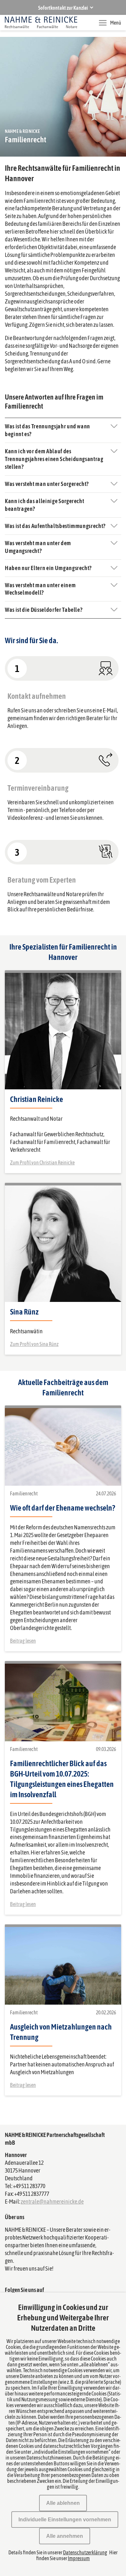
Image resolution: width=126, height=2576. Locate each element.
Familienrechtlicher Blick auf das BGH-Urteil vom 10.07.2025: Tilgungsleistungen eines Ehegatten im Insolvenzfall (62, 1779)
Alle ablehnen (63, 2503)
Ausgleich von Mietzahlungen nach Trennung (61, 2032)
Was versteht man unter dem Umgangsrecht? (38, 547)
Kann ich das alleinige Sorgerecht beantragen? (44, 505)
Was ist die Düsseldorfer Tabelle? (44, 610)
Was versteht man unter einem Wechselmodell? (40, 589)
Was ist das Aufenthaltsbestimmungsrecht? (55, 526)
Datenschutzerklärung (85, 2552)
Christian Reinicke (37, 1099)
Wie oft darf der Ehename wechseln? (63, 1508)
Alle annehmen (65, 2536)
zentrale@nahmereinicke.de (52, 2202)
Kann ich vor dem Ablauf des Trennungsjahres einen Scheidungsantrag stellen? (54, 459)
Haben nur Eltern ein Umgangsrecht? (48, 568)
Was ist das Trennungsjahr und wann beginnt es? (47, 430)
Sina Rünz (24, 1312)
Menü (116, 23)
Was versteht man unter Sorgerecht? (47, 484)
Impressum (79, 2558)
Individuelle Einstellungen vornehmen (65, 2520)
